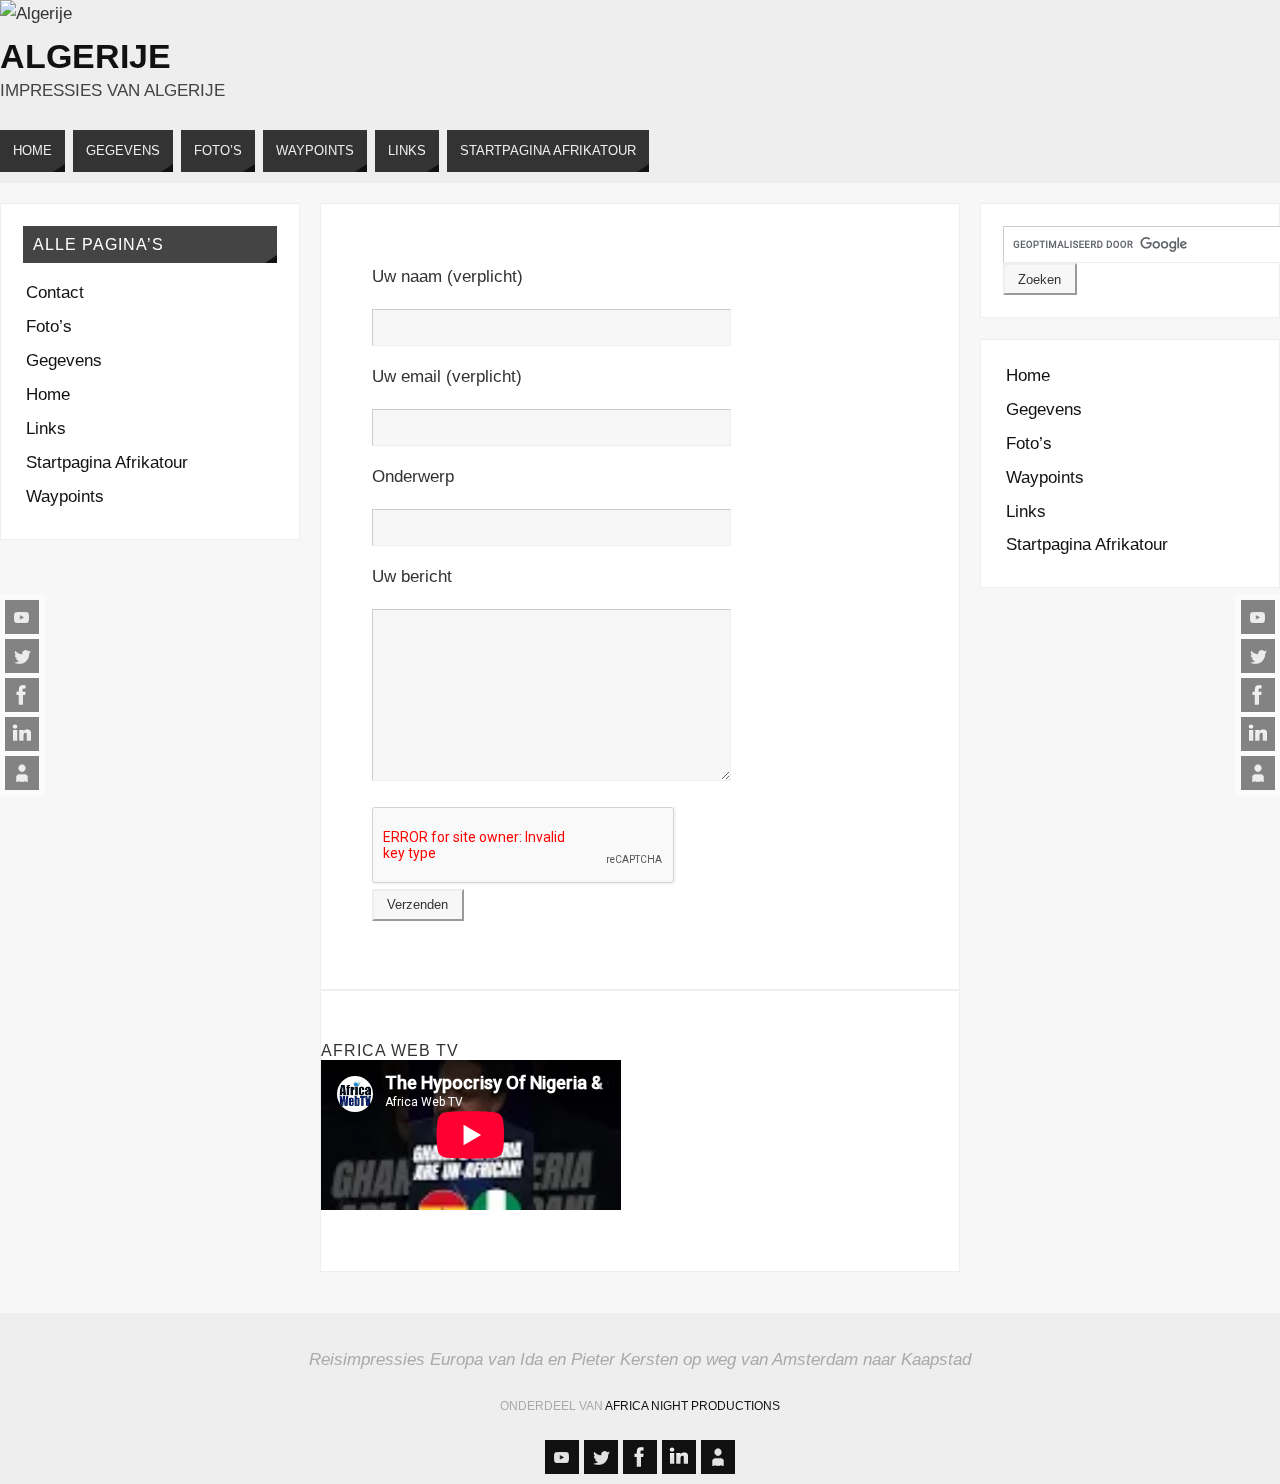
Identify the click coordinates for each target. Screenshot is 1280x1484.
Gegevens (64, 360)
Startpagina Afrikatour (107, 462)
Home (48, 394)
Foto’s (49, 326)
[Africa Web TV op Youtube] (22, 617)
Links (46, 428)
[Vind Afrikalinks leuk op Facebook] (22, 695)
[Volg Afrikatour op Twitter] (22, 656)
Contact (55, 292)
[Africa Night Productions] (22, 773)
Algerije (85, 56)
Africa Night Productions (692, 1406)
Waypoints (65, 496)
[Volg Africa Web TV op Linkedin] (22, 734)
